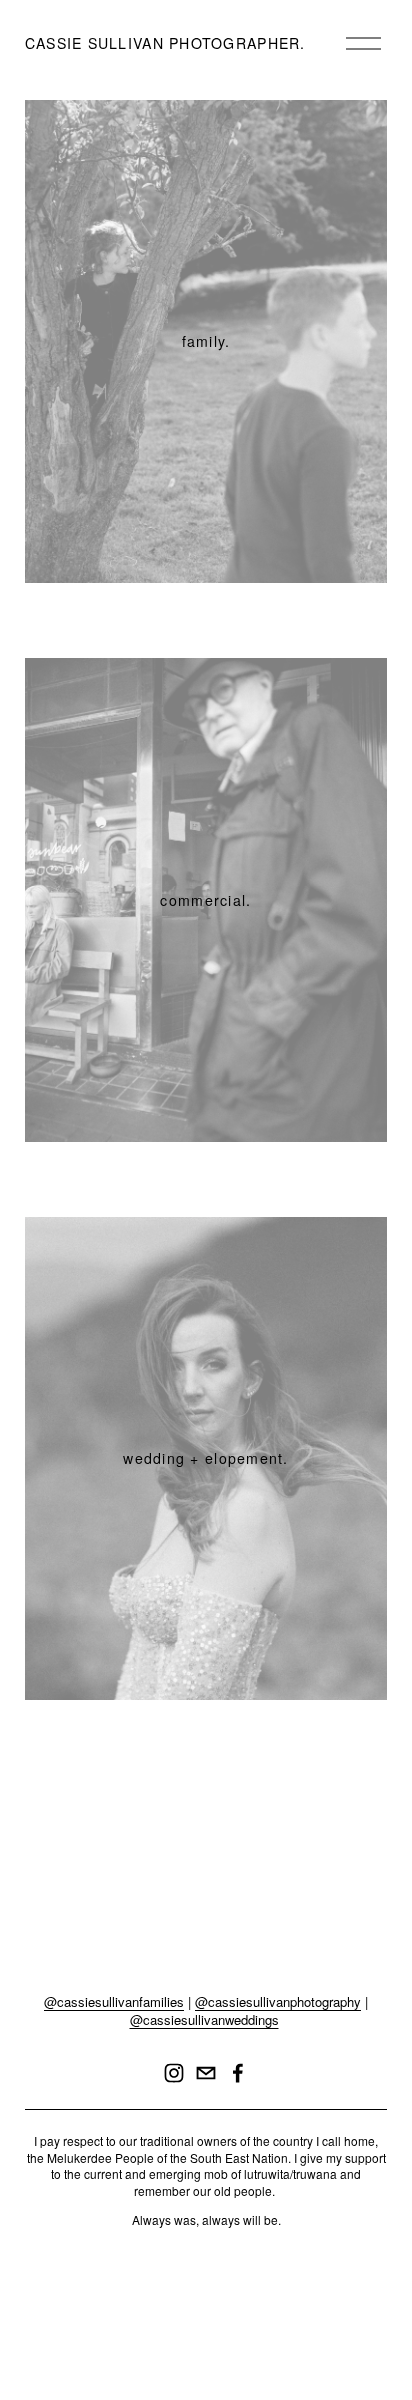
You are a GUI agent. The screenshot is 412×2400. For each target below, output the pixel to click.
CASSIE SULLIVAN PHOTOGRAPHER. (165, 43)
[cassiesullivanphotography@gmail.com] (206, 2073)
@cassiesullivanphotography (278, 2002)
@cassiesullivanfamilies (114, 2002)
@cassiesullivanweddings (204, 2020)
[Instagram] (174, 2073)
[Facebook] (238, 2073)
